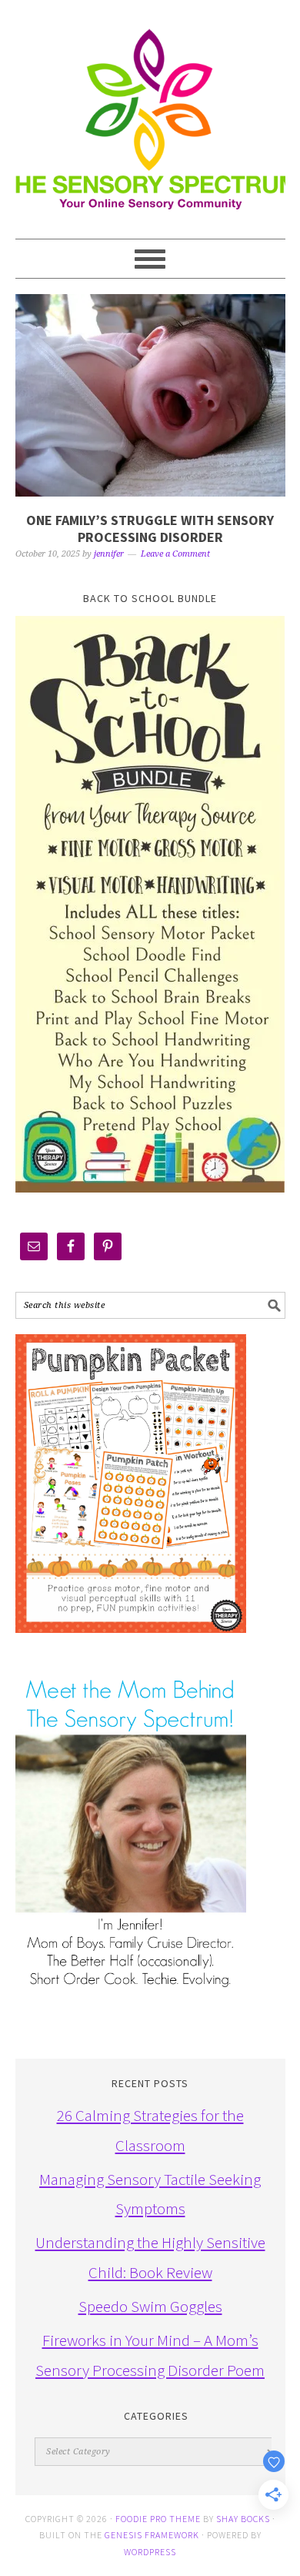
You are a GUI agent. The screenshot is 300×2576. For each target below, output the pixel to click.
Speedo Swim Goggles (150, 2306)
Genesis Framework (152, 2535)
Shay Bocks (243, 2519)
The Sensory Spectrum (150, 112)
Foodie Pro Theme (158, 2519)
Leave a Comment (175, 554)
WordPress (150, 2552)
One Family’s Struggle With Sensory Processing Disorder (150, 529)
